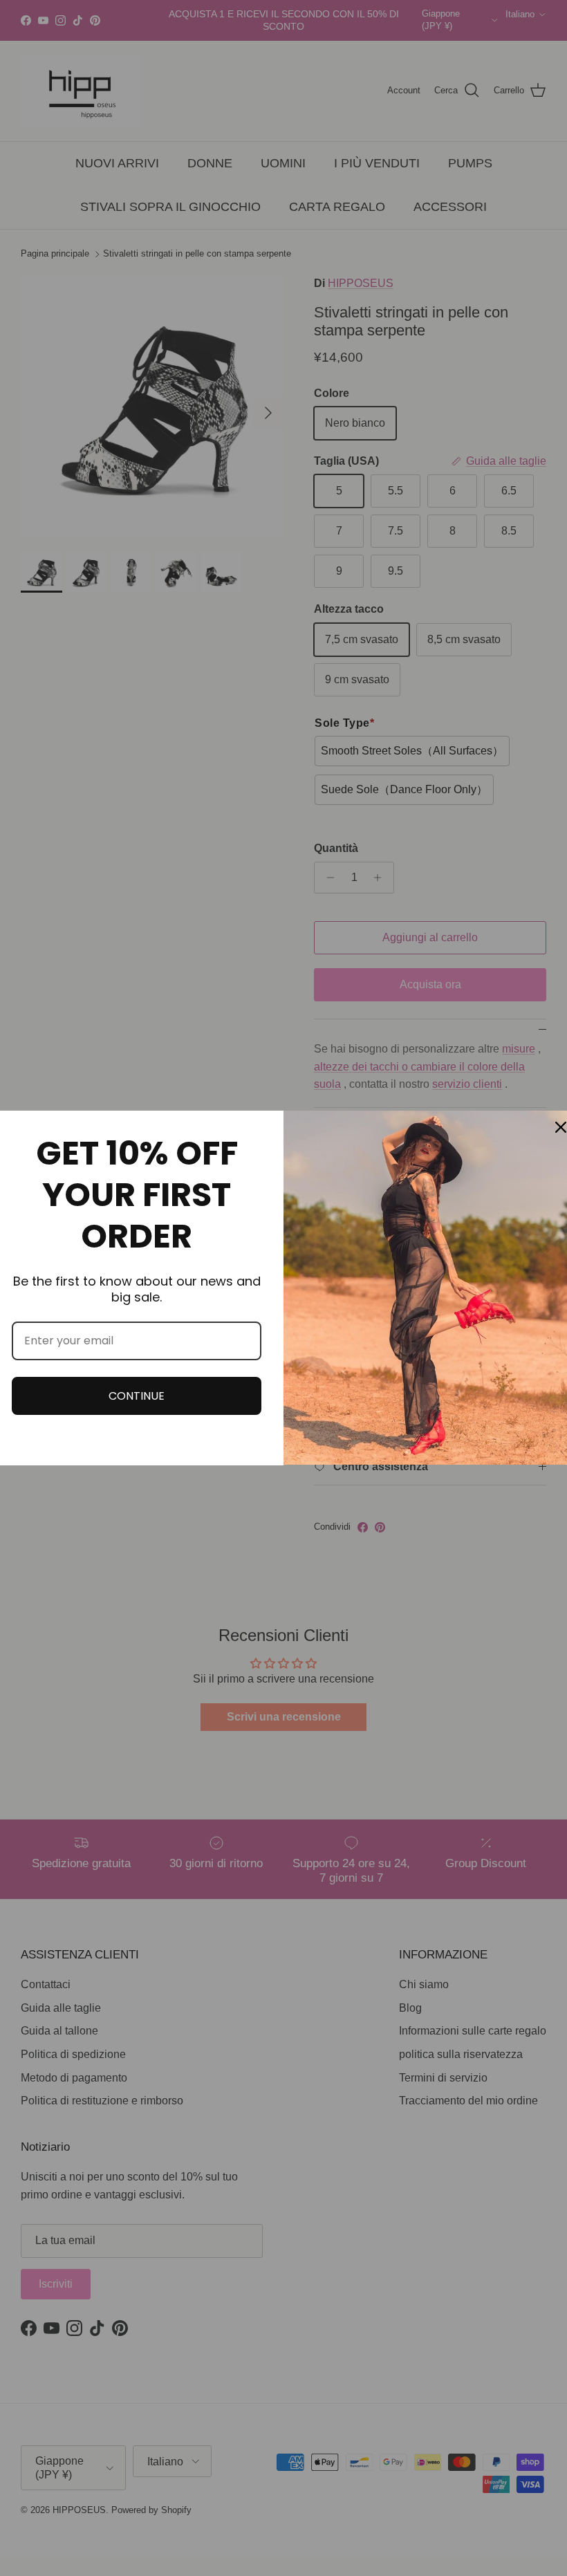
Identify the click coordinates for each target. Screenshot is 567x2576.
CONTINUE (137, 1396)
